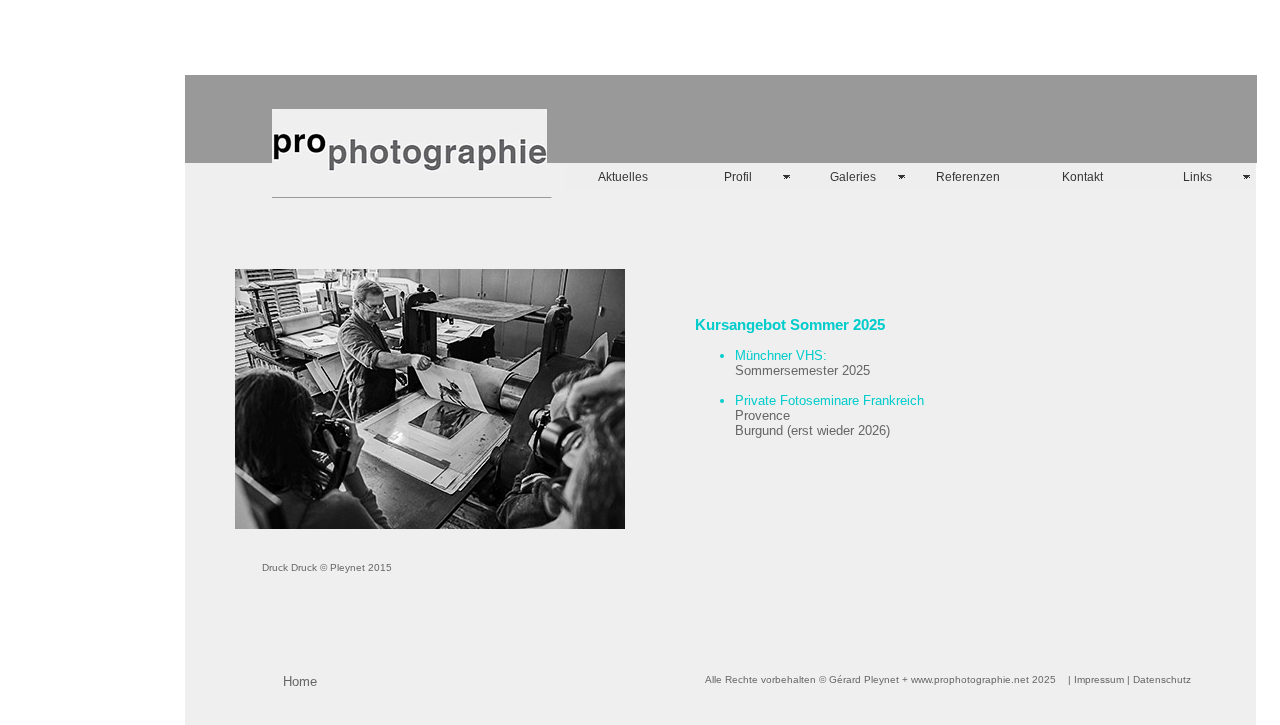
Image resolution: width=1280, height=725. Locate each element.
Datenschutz (1162, 679)
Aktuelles (623, 177)
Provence (762, 415)
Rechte (741, 679)
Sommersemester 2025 (802, 370)
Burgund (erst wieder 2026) (812, 430)
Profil (738, 177)
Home (300, 681)
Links (1197, 177)
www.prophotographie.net (970, 679)
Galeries (853, 177)
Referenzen (968, 177)
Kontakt (1082, 177)
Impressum (1099, 679)
